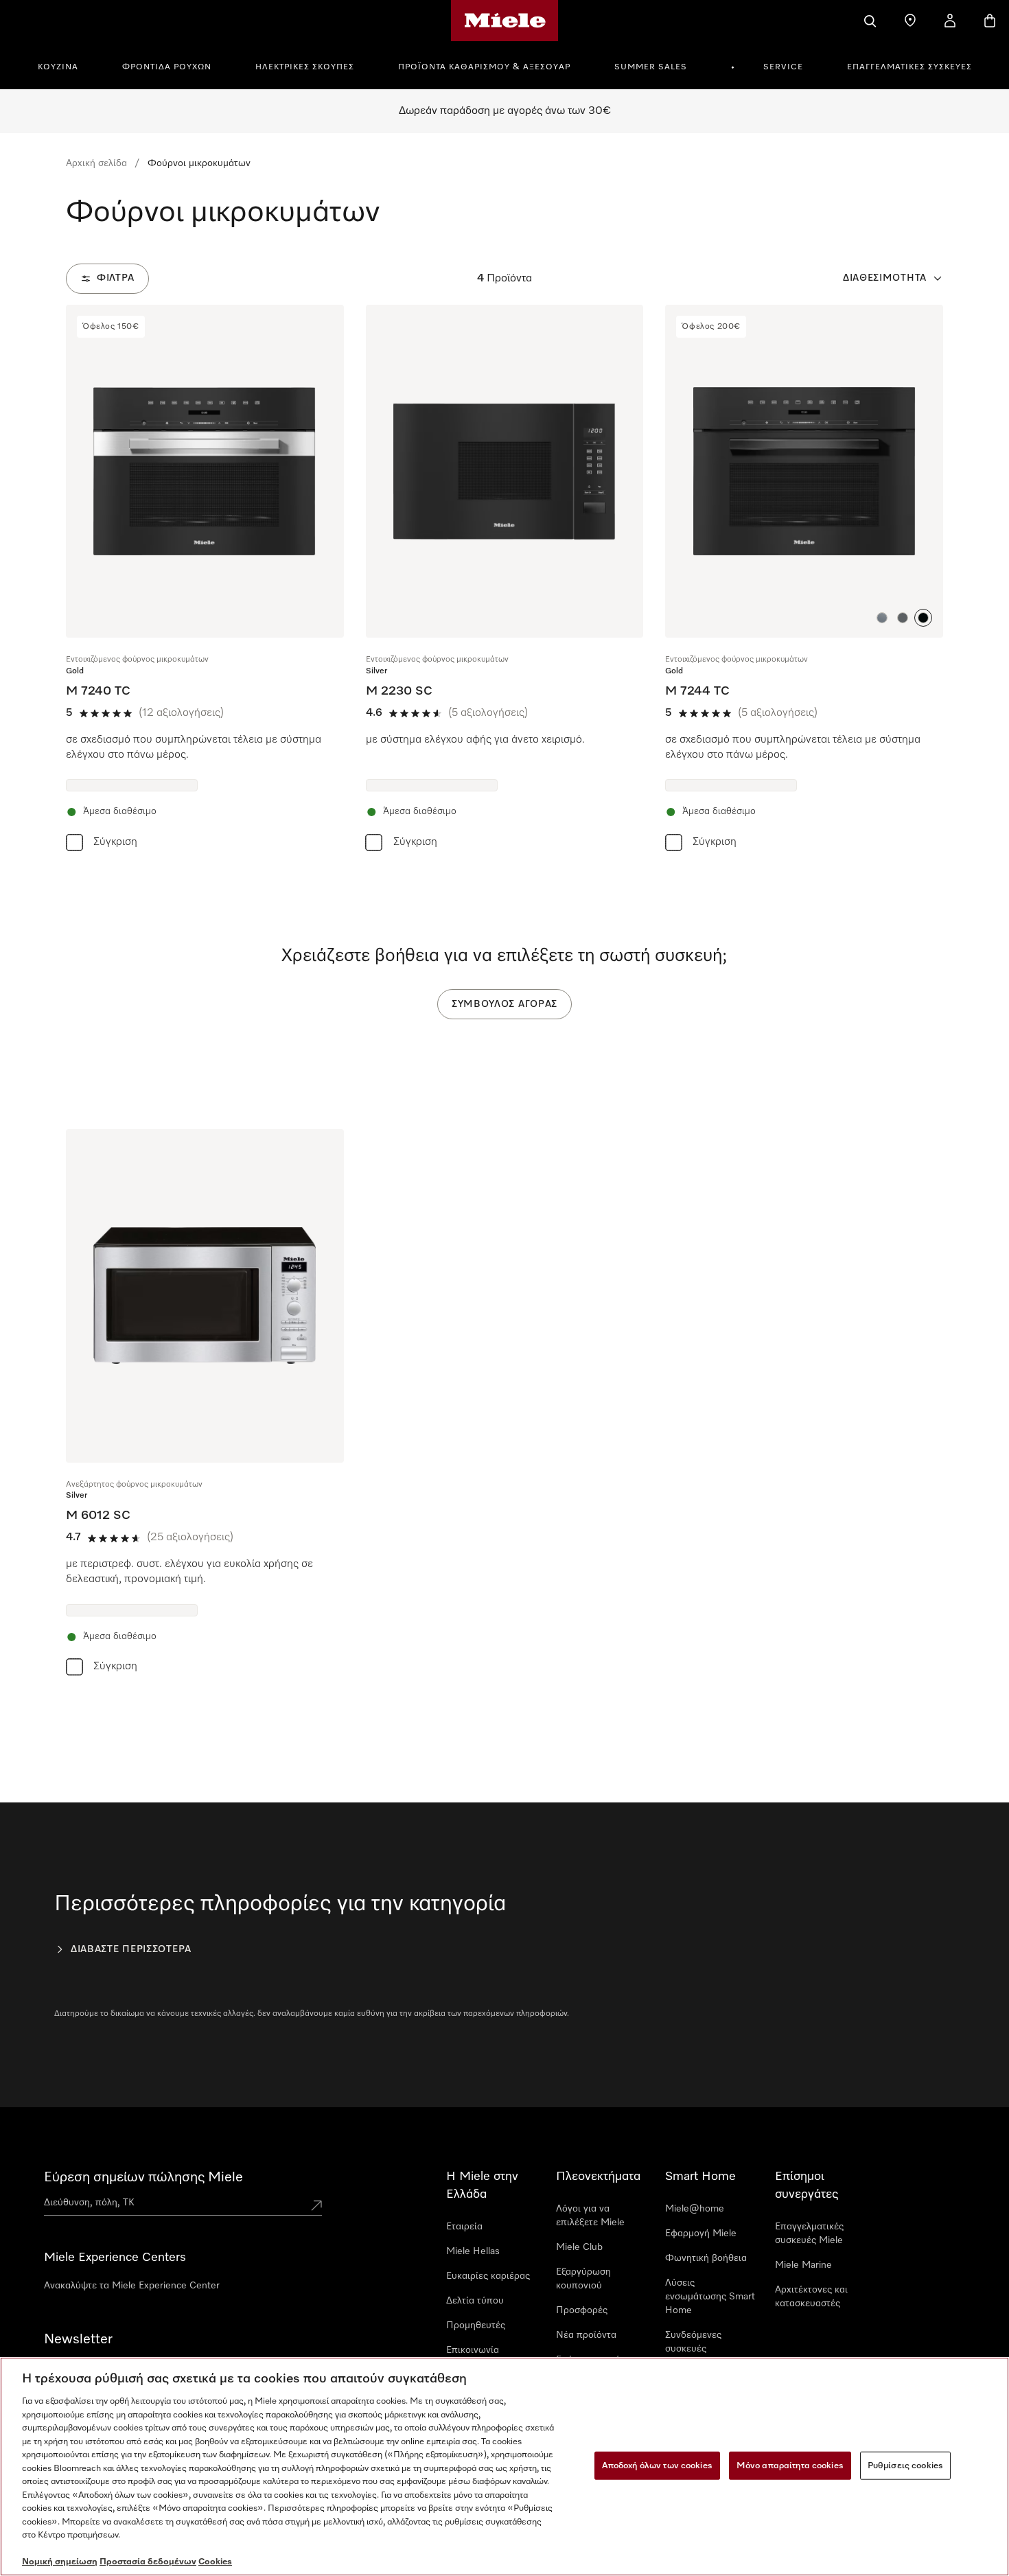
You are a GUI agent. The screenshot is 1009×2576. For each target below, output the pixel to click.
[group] (205, 581)
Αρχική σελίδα (96, 163)
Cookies (215, 2562)
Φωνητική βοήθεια (706, 2258)
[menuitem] (66, 65)
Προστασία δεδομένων (148, 2562)
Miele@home (695, 2209)
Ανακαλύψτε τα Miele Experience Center (132, 2286)
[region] (505, 2467)
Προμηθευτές (476, 2325)
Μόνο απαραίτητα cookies (790, 2465)
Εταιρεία (464, 2227)
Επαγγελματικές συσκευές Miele (809, 2233)
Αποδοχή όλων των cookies (657, 2465)
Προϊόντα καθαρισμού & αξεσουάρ (484, 67)
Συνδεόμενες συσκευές (693, 2342)
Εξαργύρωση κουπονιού (583, 2279)
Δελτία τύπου (475, 2301)
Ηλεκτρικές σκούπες (305, 67)
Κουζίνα (58, 67)
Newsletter (78, 2339)
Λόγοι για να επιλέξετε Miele (590, 2216)
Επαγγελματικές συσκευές (909, 67)
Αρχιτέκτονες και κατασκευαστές (811, 2297)
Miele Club (579, 2247)
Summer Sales (651, 67)
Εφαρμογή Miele (701, 2233)
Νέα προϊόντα (586, 2335)
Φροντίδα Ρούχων (167, 67)
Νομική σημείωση (60, 2562)
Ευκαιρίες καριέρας (488, 2276)
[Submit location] (316, 2205)
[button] (882, 618)
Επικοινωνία (473, 2350)
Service (783, 67)
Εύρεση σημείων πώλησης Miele (143, 2177)
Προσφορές (582, 2310)
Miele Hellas (473, 2251)
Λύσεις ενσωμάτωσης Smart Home (710, 2297)
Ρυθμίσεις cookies (905, 2465)
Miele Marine (803, 2265)
